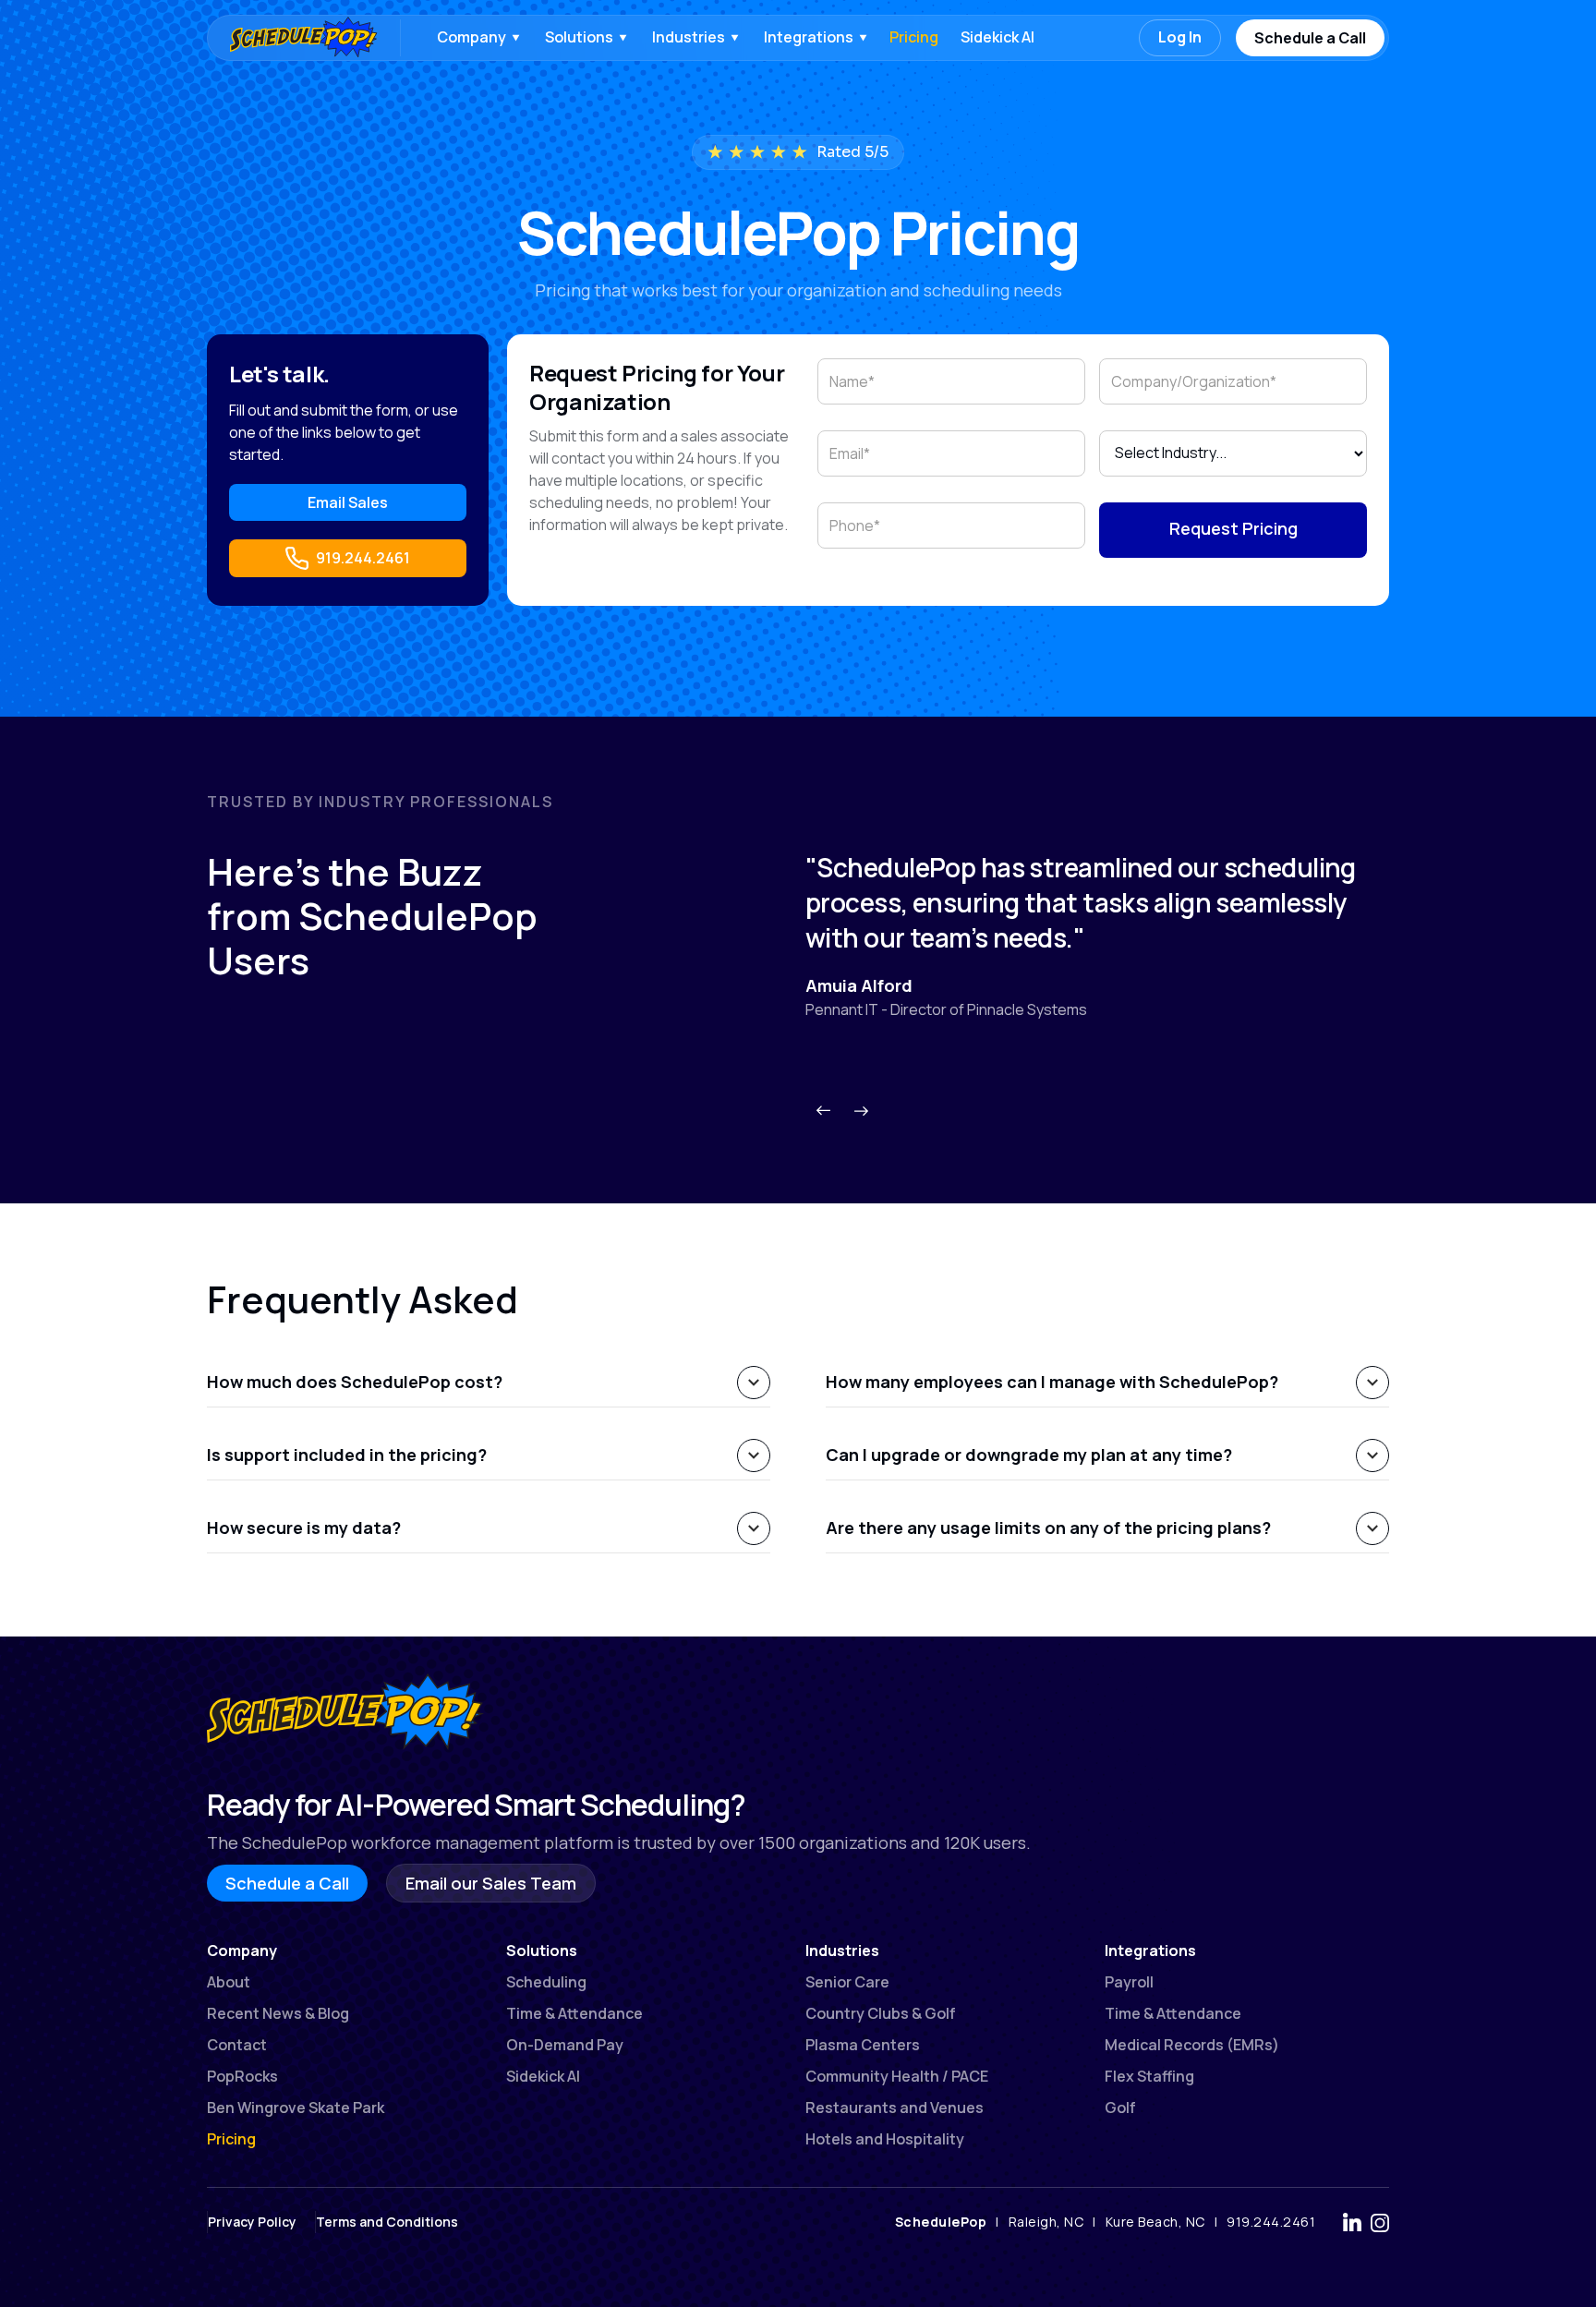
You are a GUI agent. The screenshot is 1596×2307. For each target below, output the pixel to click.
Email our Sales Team (491, 1883)
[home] (295, 38)
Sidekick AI (997, 37)
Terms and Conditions (387, 2222)
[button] (477, 38)
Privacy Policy (252, 2222)
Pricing (914, 37)
